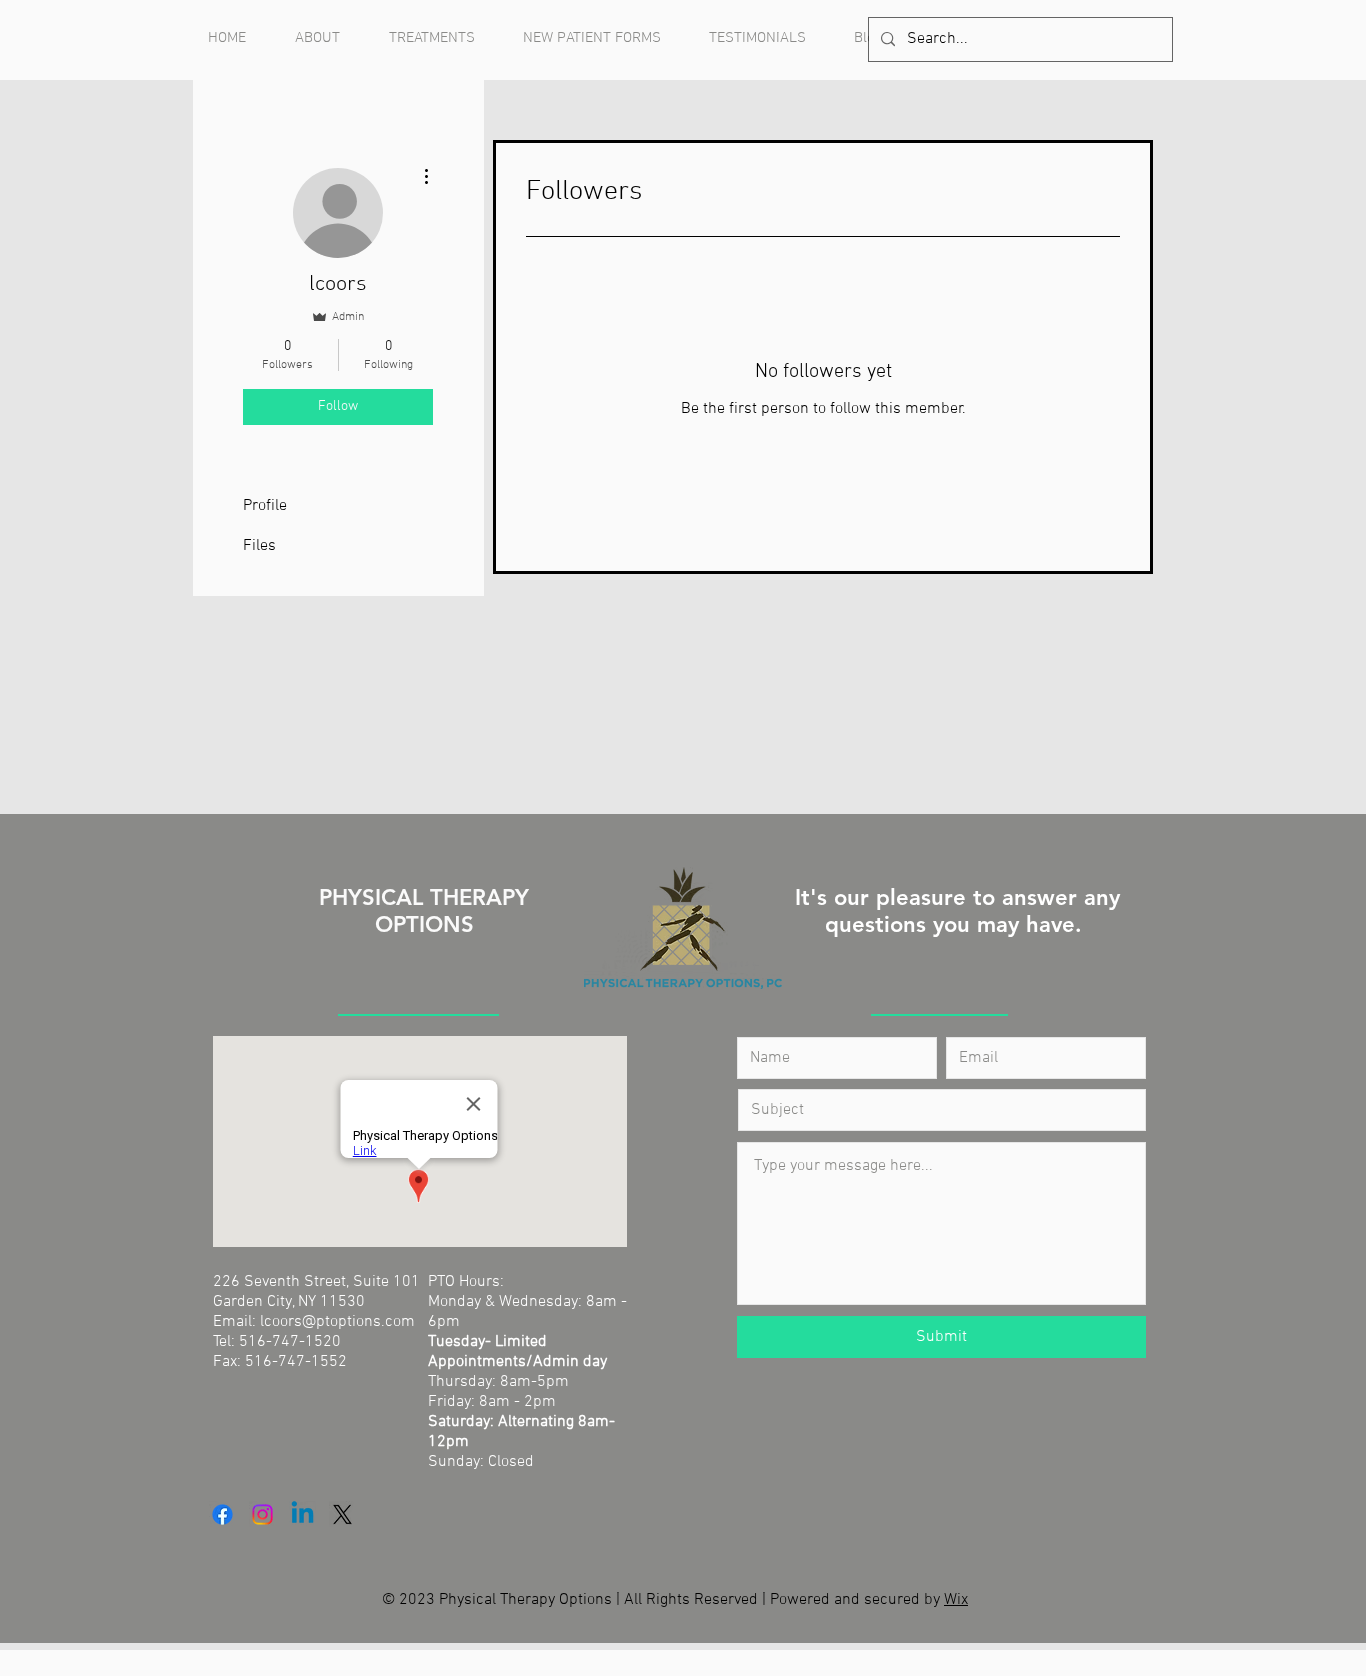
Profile (265, 506)
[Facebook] (222, 1514)
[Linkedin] (302, 1514)
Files (259, 546)
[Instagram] (262, 1514)
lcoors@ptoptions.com (337, 1322)
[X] (342, 1514)
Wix (956, 1600)
